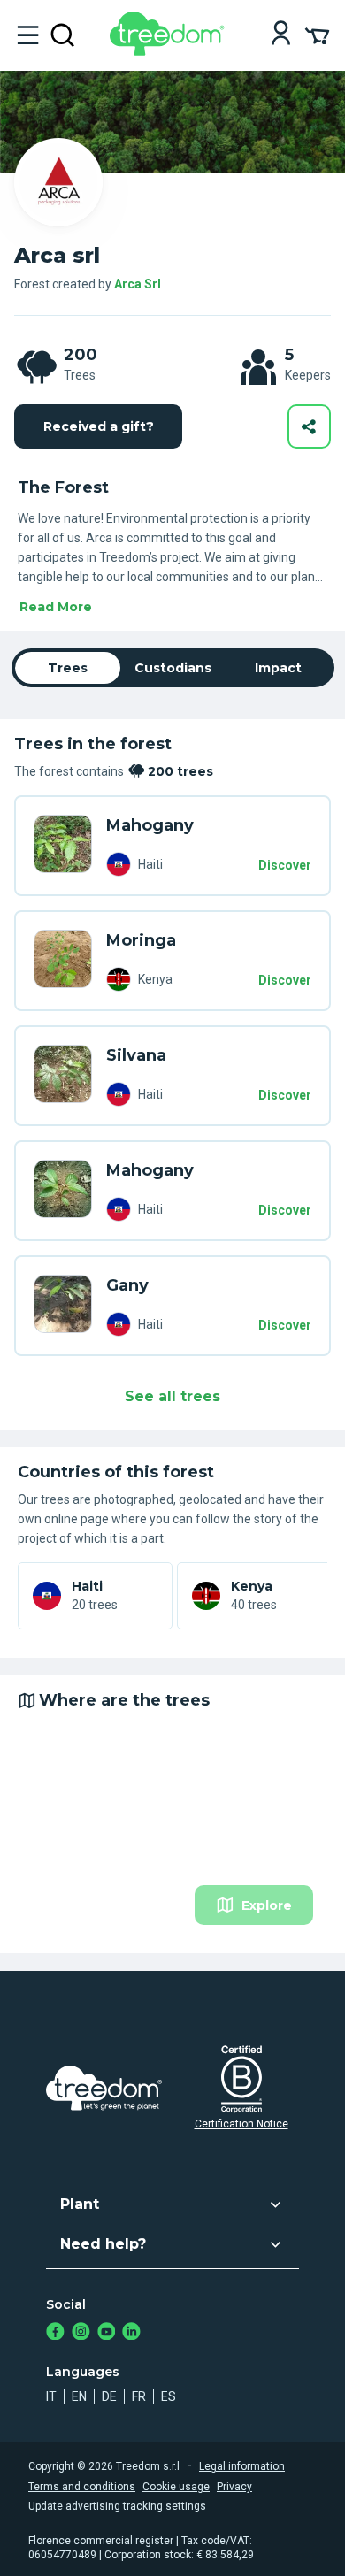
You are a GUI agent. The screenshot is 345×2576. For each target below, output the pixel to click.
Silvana (136, 1055)
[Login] (281, 35)
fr (139, 2396)
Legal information (242, 2466)
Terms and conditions (82, 2487)
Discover (285, 865)
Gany (127, 1285)
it (51, 2396)
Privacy (234, 2487)
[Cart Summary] (317, 34)
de (109, 2396)
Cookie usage (176, 2487)
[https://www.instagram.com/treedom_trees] (81, 2333)
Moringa (141, 940)
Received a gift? (99, 426)
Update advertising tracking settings (117, 2506)
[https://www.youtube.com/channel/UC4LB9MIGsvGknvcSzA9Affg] (107, 2333)
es (169, 2396)
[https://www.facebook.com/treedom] (55, 2333)
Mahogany (150, 825)
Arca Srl (138, 284)
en (79, 2396)
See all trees (172, 1396)
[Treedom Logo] (170, 51)
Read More (56, 607)
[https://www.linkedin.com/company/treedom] (131, 2333)
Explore (267, 1905)
